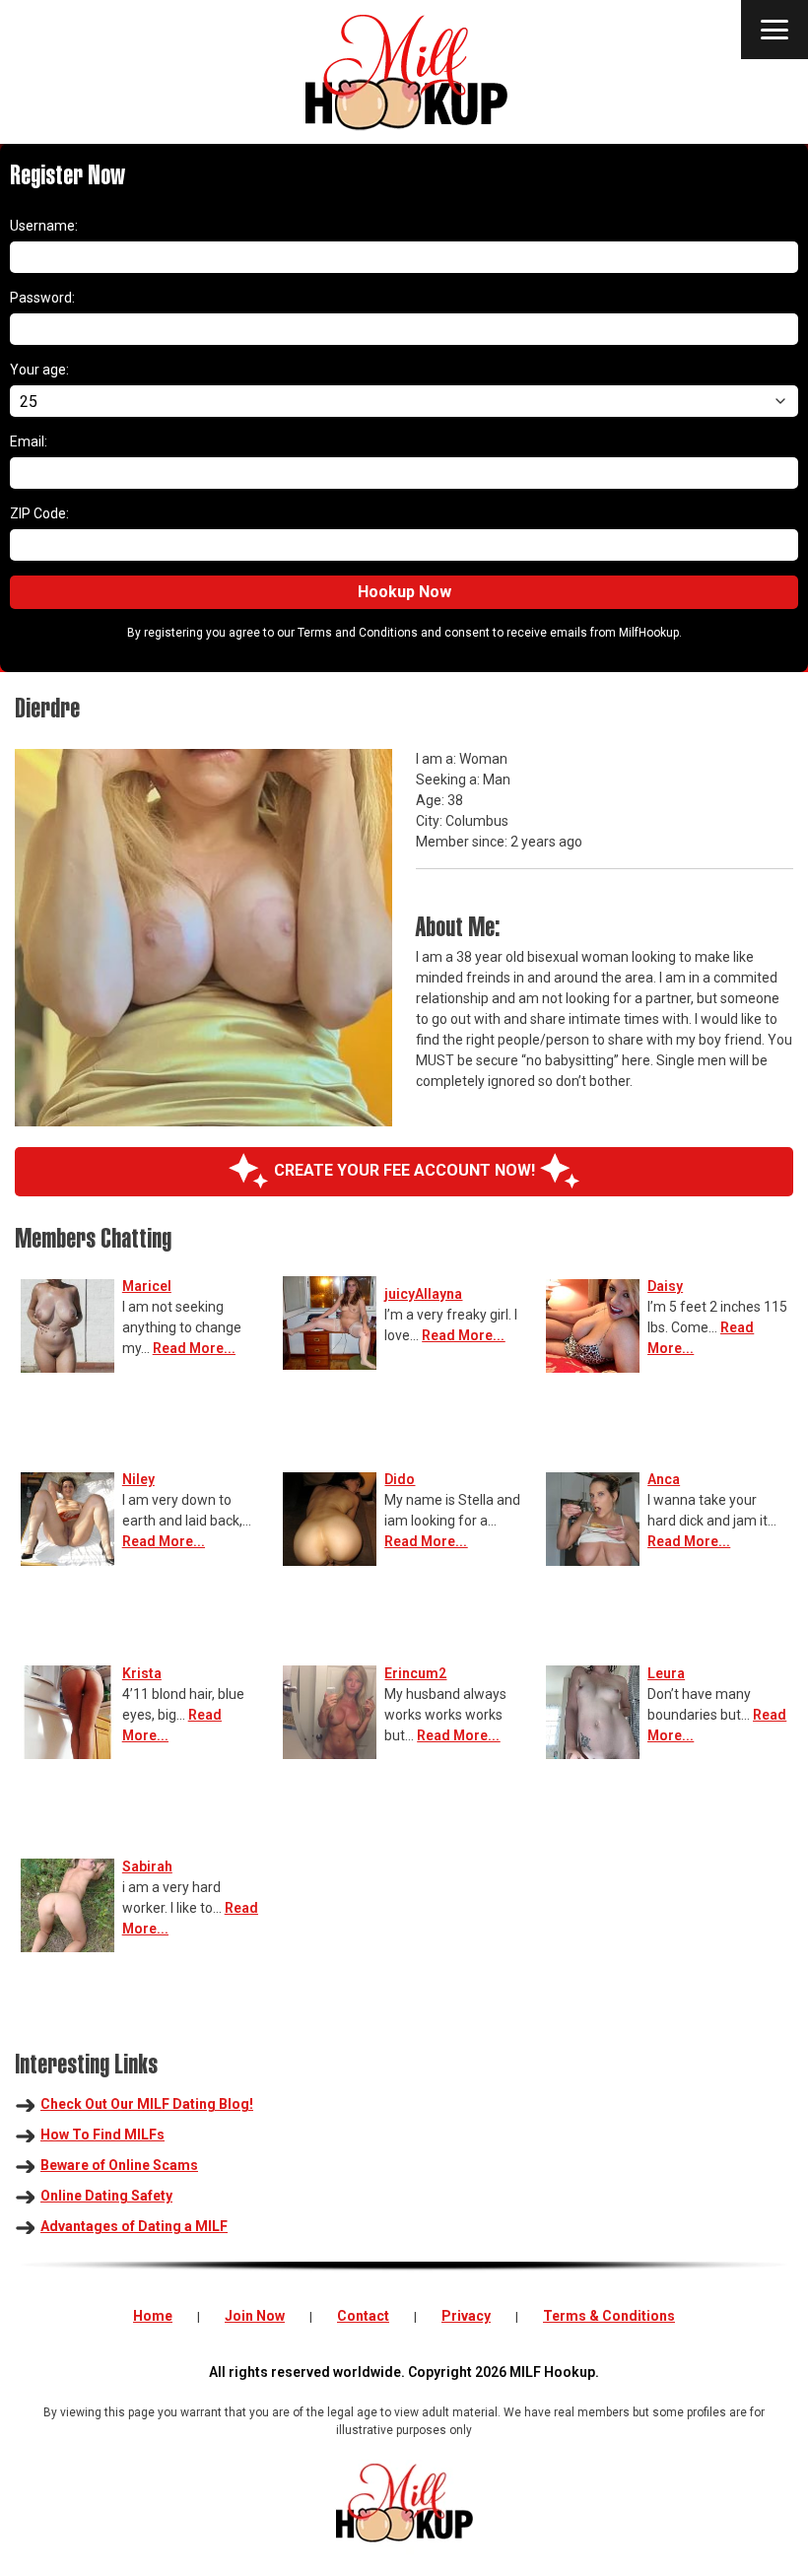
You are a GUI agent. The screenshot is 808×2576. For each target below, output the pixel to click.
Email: (29, 441)
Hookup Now (404, 592)
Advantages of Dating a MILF (134, 2226)
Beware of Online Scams (119, 2165)
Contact (363, 2316)
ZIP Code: (39, 513)
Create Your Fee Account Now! (404, 1170)
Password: (42, 298)
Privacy (466, 2316)
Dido (400, 1479)
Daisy (665, 1286)
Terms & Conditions (609, 2316)
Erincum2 (415, 1673)
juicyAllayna (423, 1294)
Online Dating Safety (106, 2196)
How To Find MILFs (102, 2135)
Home (153, 2316)
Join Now (255, 2316)
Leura (666, 1673)
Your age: (39, 370)
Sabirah (147, 1866)
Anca (664, 1479)
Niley (138, 1479)
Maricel (147, 1286)
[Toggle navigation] (774, 30)
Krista (142, 1673)
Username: (44, 226)
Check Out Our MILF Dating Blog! (147, 2104)
